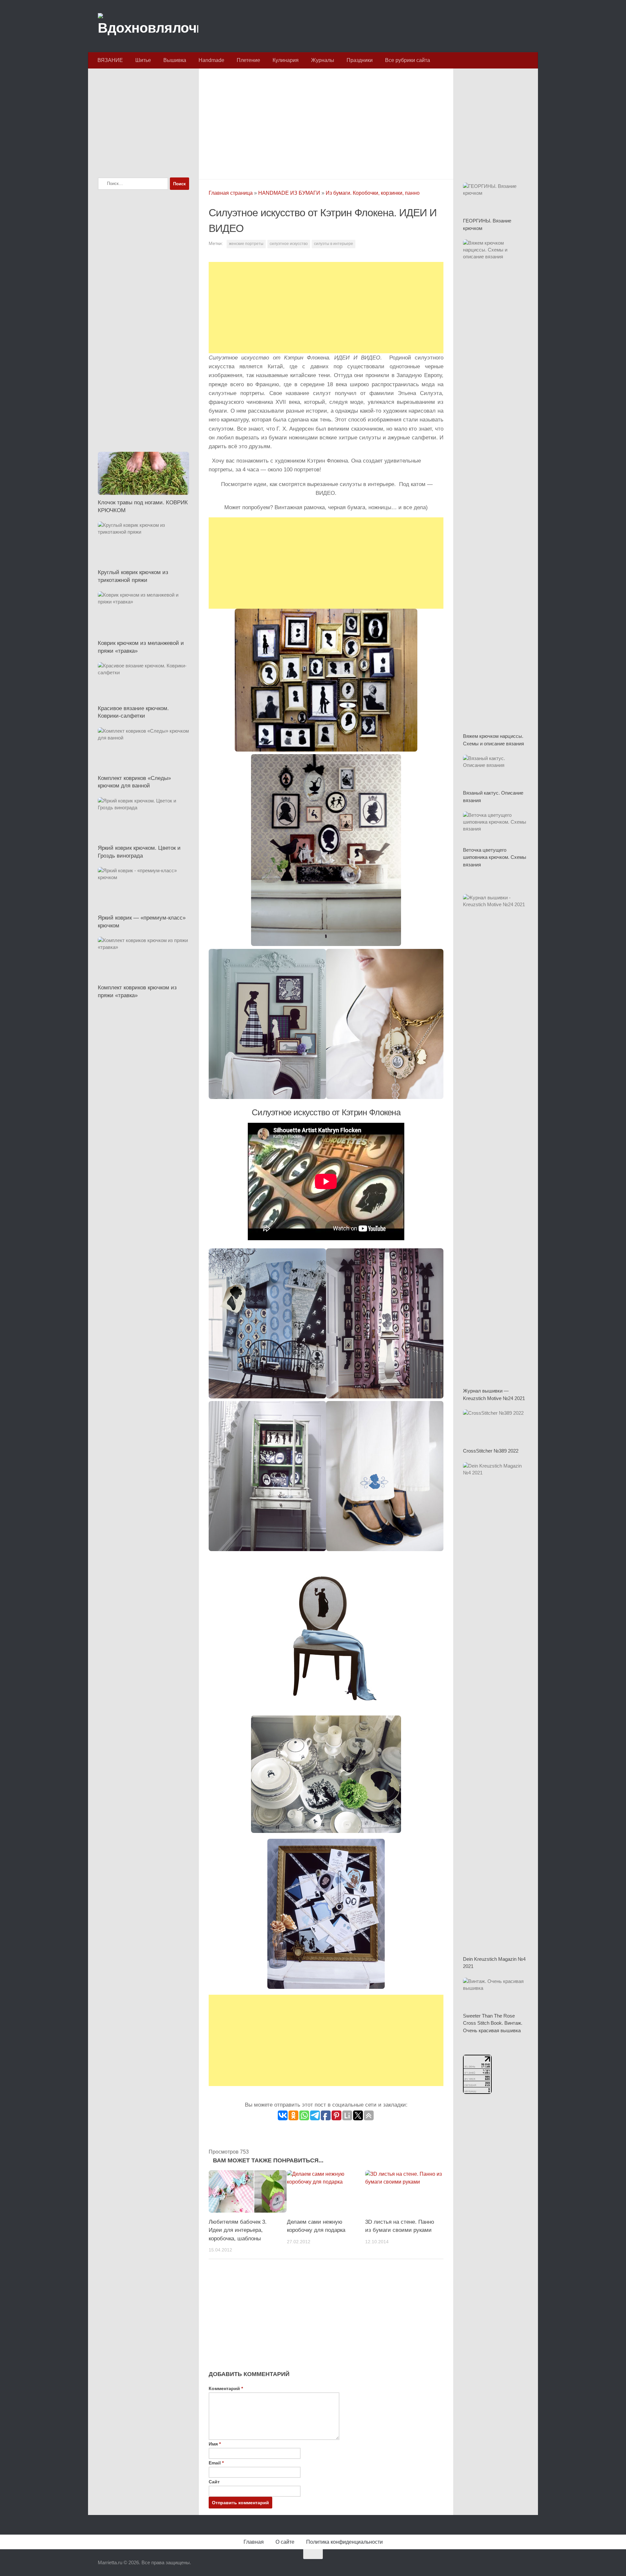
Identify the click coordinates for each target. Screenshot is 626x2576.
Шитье (143, 60)
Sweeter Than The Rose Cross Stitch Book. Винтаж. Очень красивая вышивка (493, 2023)
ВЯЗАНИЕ (110, 60)
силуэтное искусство (289, 244)
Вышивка (175, 60)
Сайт (214, 2482)
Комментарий (226, 2388)
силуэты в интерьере (334, 244)
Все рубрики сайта (408, 60)
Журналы (323, 60)
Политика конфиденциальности (344, 2542)
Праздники (360, 60)
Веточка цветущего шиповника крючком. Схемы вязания (495, 857)
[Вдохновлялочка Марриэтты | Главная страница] (148, 26)
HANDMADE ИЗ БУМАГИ (289, 193)
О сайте (285, 2542)
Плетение (248, 60)
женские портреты (246, 244)
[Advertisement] (326, 122)
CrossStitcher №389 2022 (491, 1451)
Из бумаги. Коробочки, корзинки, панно (373, 193)
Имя (215, 2444)
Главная (254, 2542)
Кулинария (286, 60)
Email (216, 2463)
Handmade (211, 60)
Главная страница (231, 193)
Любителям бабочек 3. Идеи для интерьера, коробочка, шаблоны (238, 2230)
